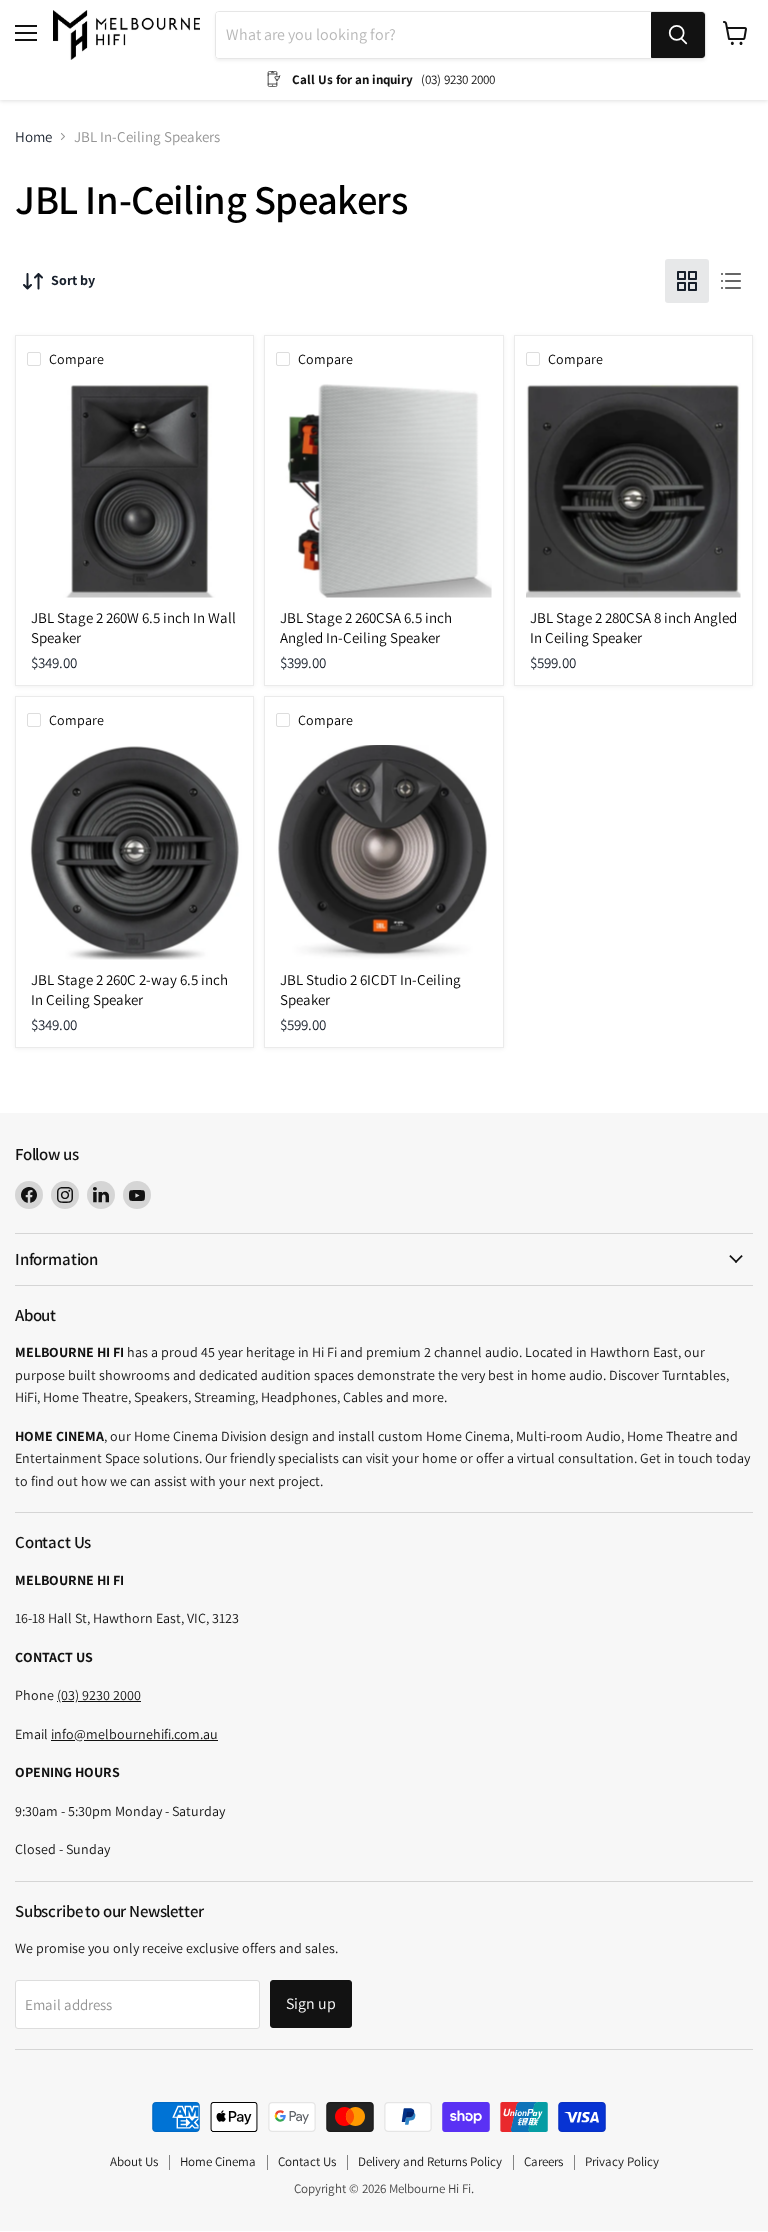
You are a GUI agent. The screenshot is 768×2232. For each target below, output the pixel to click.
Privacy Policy (622, 2161)
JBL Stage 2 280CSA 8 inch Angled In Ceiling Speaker (633, 627)
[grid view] (687, 281)
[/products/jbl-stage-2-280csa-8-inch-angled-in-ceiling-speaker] (633, 490)
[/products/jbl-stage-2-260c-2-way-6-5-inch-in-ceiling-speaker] (134, 852)
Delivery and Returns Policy (430, 2161)
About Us (134, 2161)
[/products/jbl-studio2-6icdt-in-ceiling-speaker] (383, 852)
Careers (543, 2161)
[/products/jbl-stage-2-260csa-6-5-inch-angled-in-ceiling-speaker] (383, 490)
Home (33, 136)
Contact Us (307, 2161)
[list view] (731, 281)
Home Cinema (218, 2161)
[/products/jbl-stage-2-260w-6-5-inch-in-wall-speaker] (134, 490)
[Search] (678, 35)
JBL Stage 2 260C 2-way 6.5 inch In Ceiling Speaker (129, 989)
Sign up (311, 2003)
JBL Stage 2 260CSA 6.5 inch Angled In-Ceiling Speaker (366, 627)
